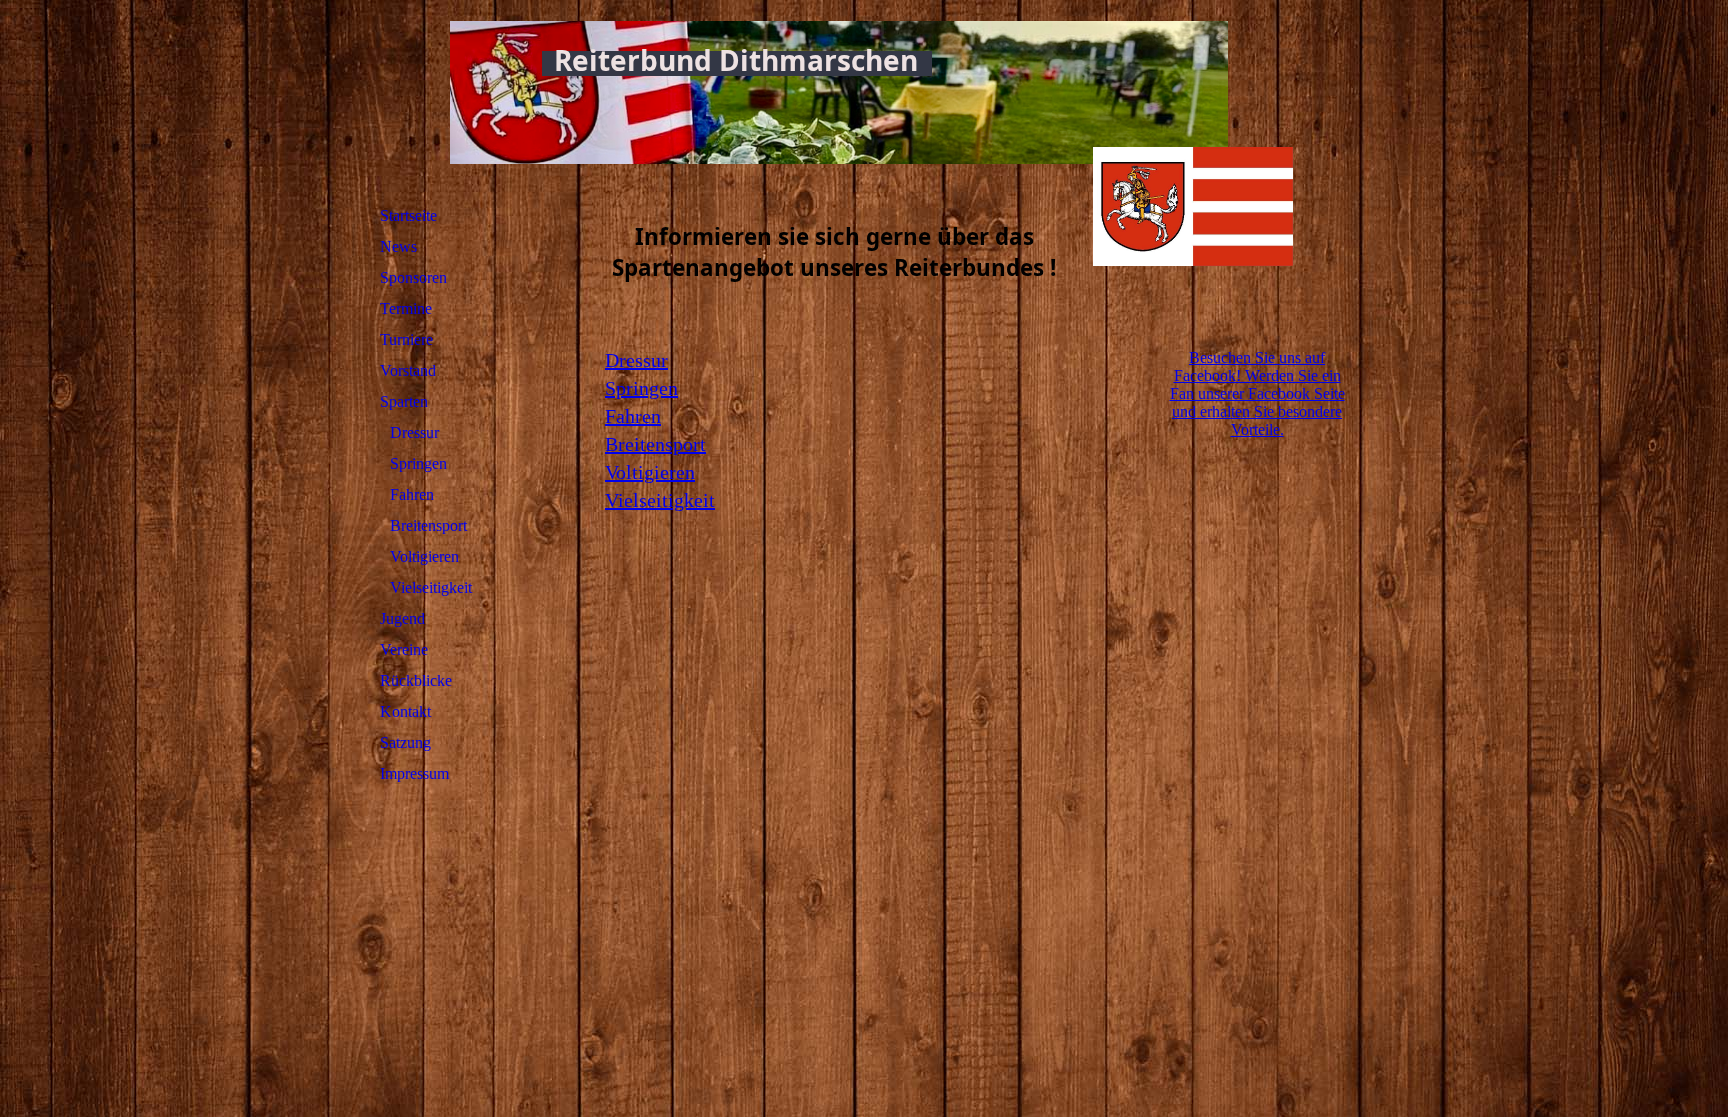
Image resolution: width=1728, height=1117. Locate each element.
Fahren (412, 494)
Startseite (408, 215)
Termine (406, 308)
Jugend (402, 618)
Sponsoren (413, 277)
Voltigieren (424, 556)
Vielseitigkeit (431, 587)
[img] (1193, 166)
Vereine (404, 649)
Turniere (406, 339)
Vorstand (408, 370)
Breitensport (428, 525)
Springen (418, 463)
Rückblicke (416, 680)
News (398, 246)
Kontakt (405, 711)
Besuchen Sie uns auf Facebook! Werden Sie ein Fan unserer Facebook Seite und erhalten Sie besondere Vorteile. (1257, 393)
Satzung (405, 742)
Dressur (414, 432)
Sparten (404, 401)
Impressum (414, 773)
